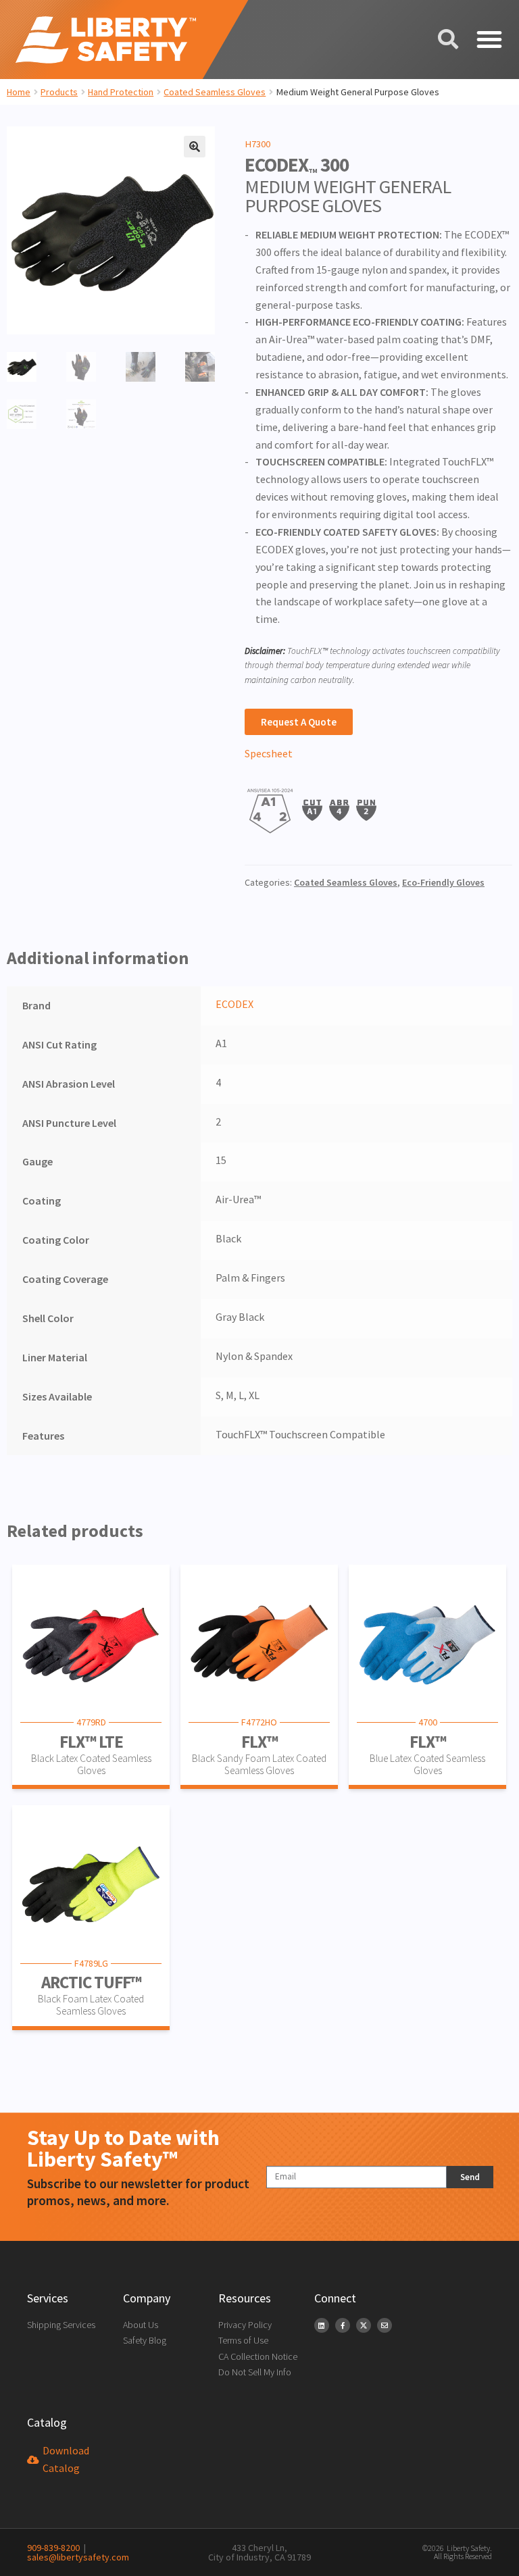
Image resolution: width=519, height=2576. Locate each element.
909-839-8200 (53, 2548)
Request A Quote (299, 722)
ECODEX (234, 1004)
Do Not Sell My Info (255, 2372)
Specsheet (269, 753)
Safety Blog (145, 2340)
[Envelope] (385, 2325)
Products (59, 92)
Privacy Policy (245, 2325)
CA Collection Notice (258, 2356)
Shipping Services (61, 2325)
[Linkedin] (322, 2325)
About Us (141, 2325)
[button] (489, 40)
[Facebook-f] (343, 2325)
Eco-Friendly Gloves (443, 882)
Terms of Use (243, 2340)
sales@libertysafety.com (78, 2552)
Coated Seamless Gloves (215, 92)
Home (19, 92)
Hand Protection (121, 92)
